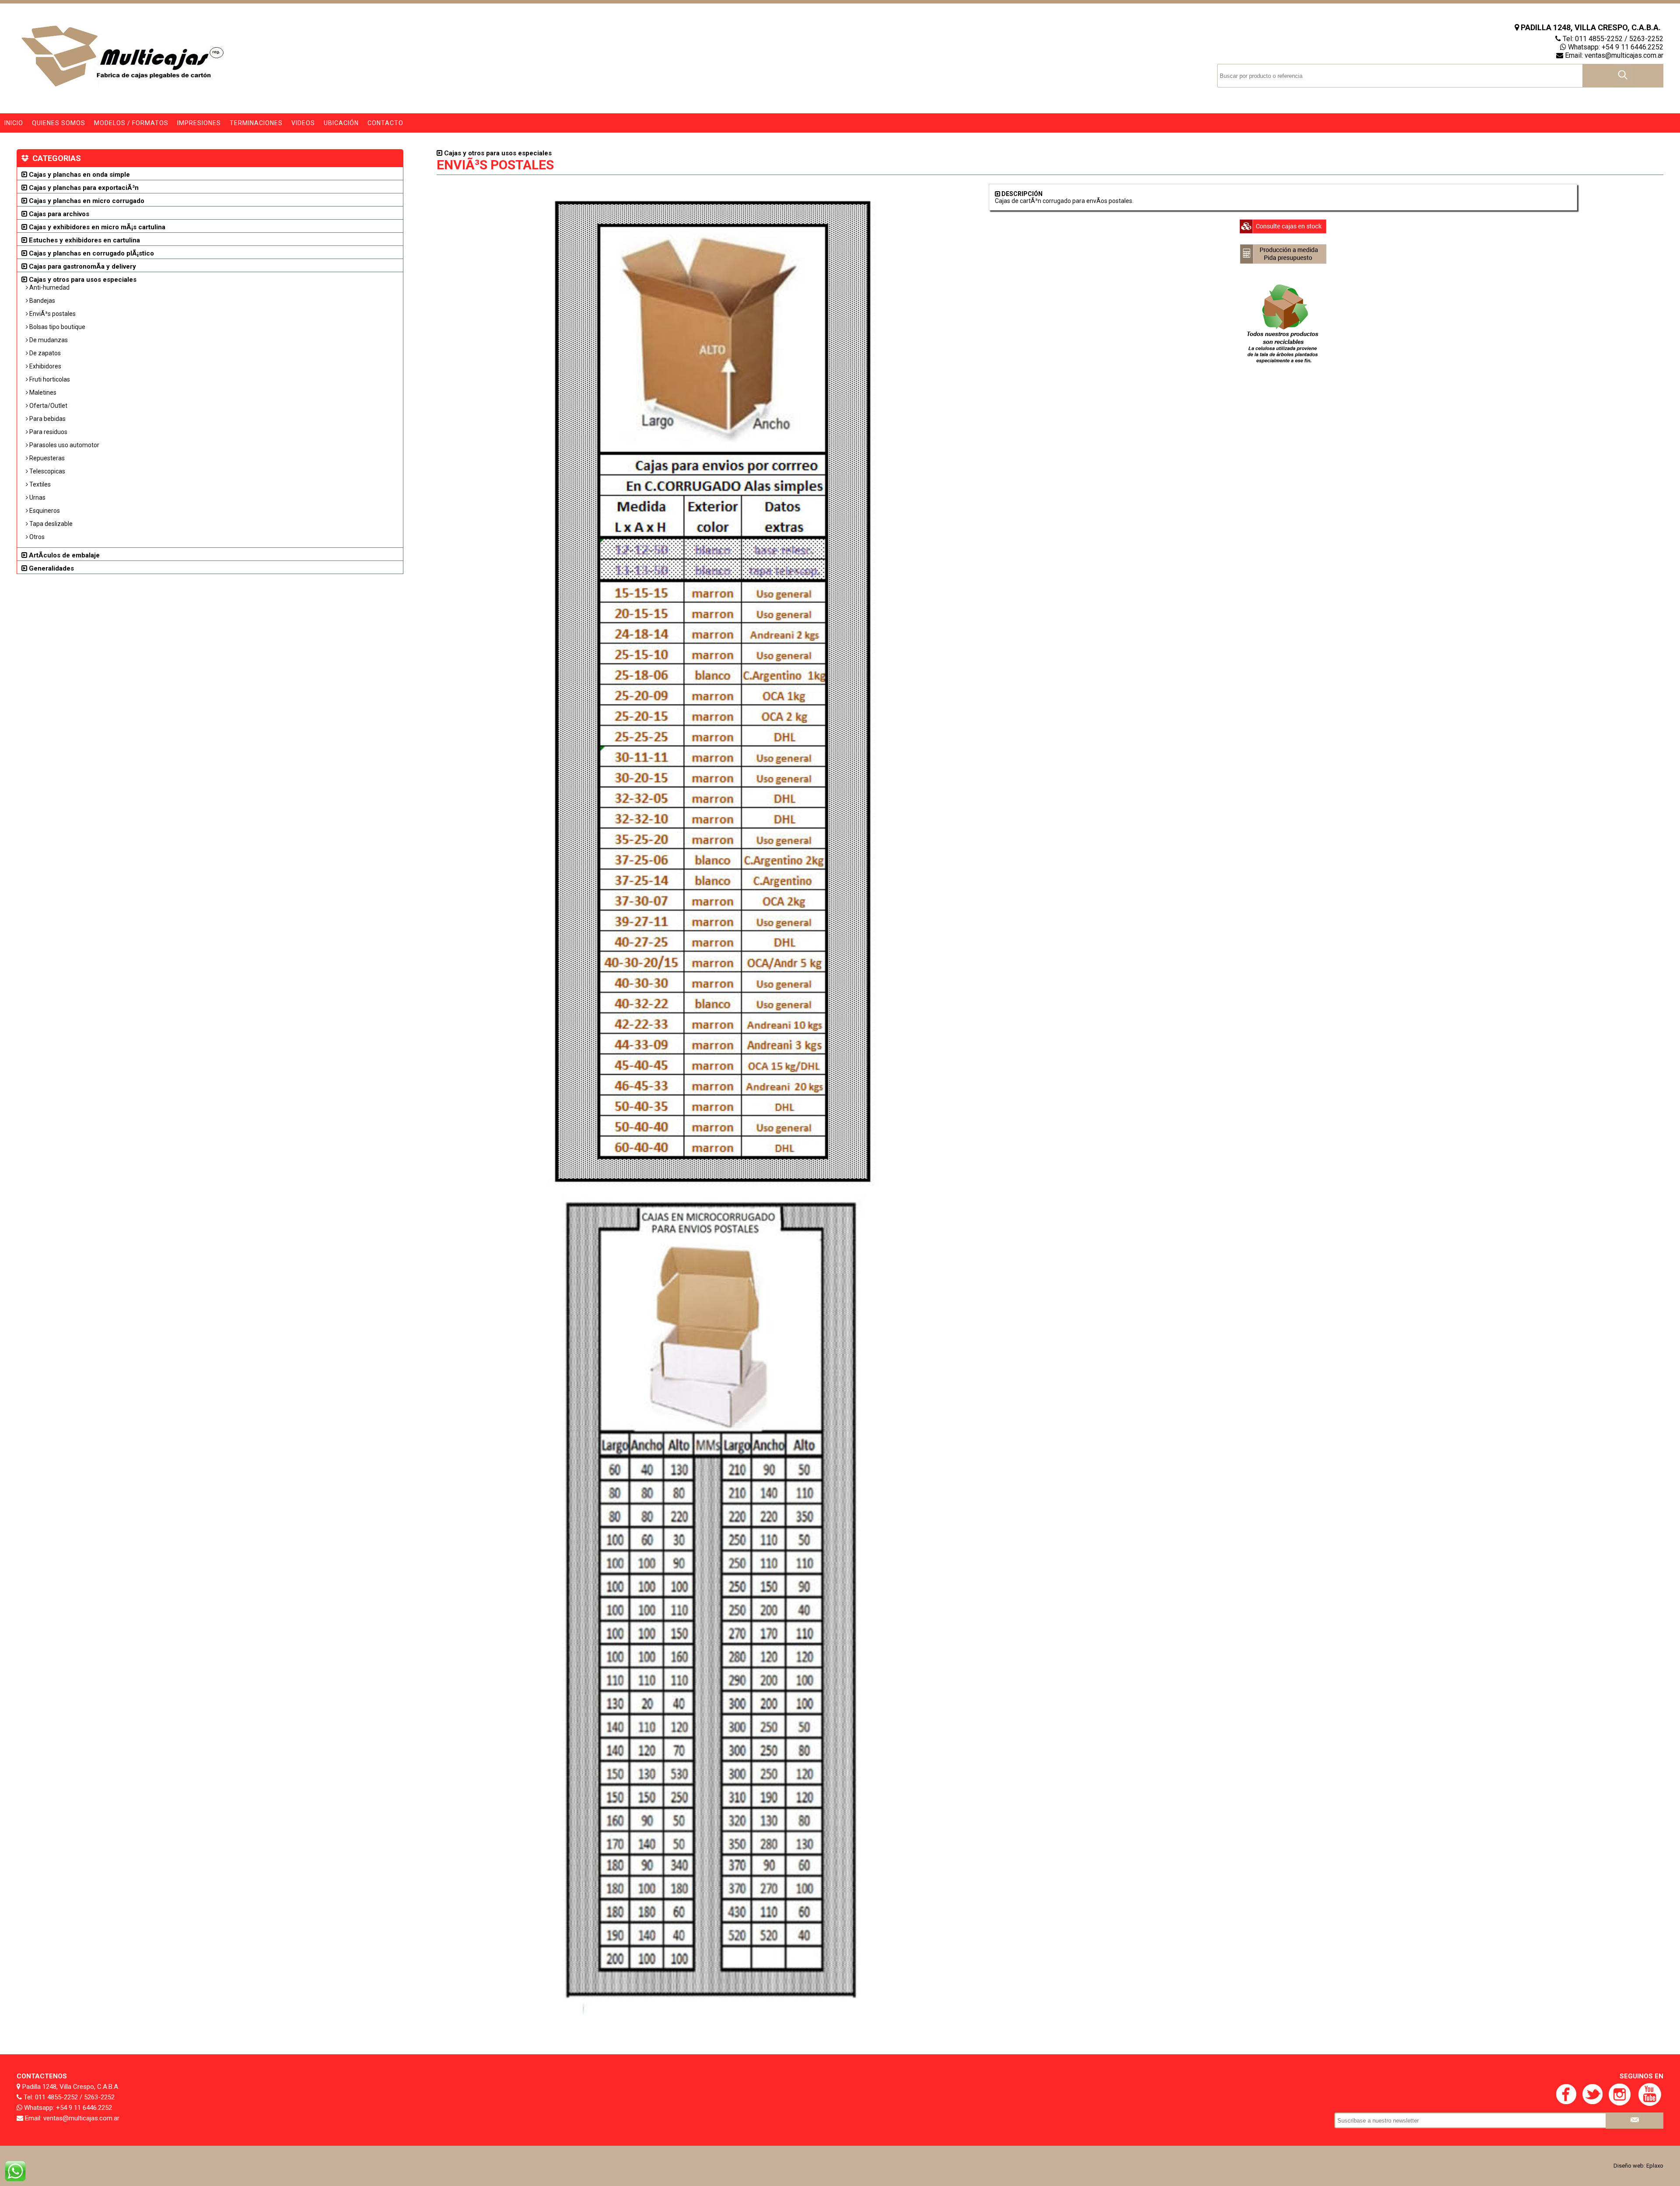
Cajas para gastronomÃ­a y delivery (82, 266)
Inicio (14, 123)
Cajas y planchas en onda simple (79, 175)
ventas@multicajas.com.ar (1624, 55)
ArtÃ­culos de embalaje (63, 555)
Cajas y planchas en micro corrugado (86, 201)
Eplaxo (1655, 2166)
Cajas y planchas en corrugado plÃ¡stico (91, 253)
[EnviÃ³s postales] (713, 2022)
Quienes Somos (59, 123)
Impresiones (199, 123)
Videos (303, 123)
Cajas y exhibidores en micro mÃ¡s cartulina (96, 227)
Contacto (385, 123)
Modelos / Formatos (131, 123)
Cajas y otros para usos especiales (82, 280)
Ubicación (341, 123)
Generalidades (51, 568)
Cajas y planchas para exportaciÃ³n (83, 188)
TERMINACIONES (256, 123)
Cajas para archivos (58, 214)
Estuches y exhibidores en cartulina (84, 240)
